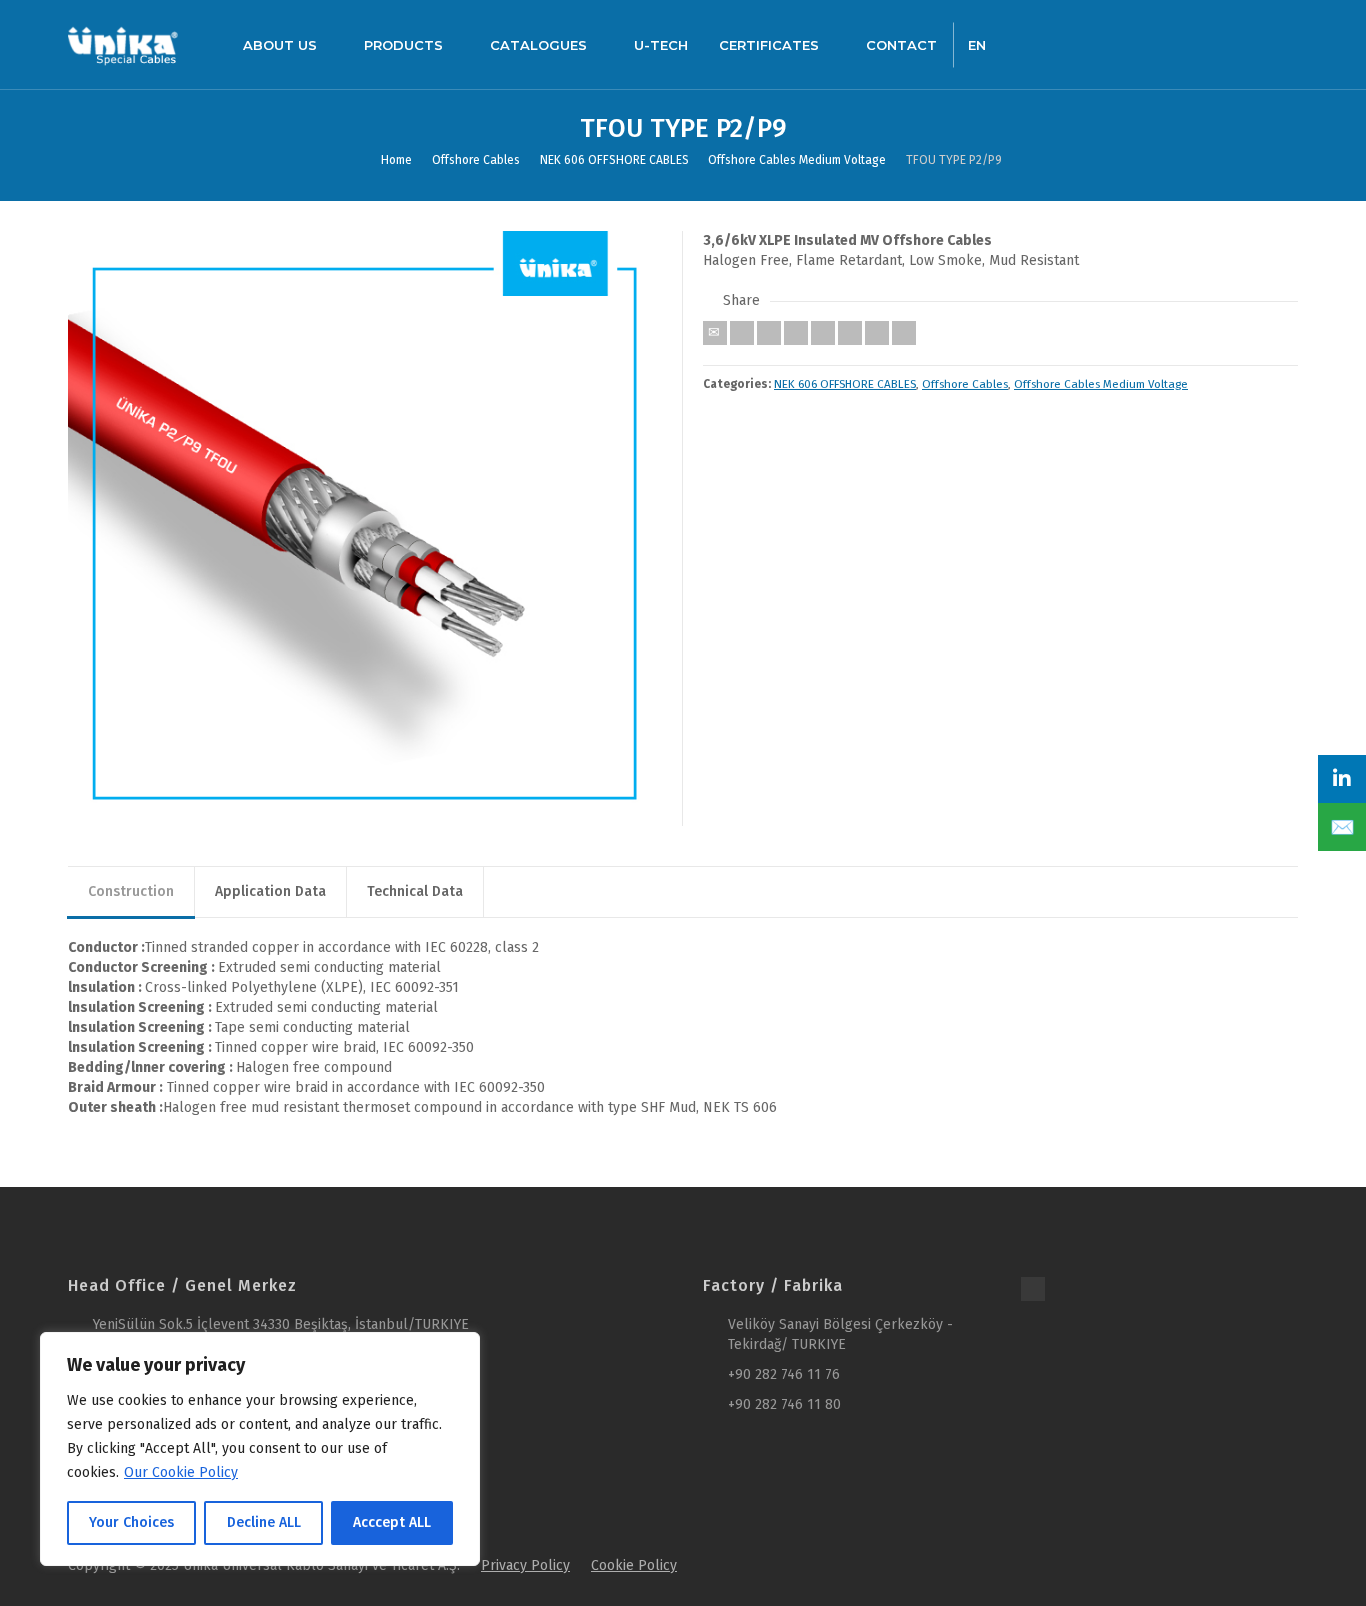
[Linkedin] (877, 333)
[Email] (715, 333)
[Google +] (796, 333)
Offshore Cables (965, 384)
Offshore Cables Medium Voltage (1101, 384)
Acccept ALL (392, 1522)
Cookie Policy (634, 1565)
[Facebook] (769, 333)
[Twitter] (742, 333)
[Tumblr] (850, 333)
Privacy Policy (525, 1565)
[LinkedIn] (1342, 779)
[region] (260, 1449)
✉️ (1342, 827)
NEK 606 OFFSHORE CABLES (845, 384)
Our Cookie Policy (181, 1472)
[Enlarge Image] (365, 528)
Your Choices (131, 1522)
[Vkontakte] (904, 333)
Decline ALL (264, 1522)
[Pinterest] (823, 333)
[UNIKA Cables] (123, 44)
